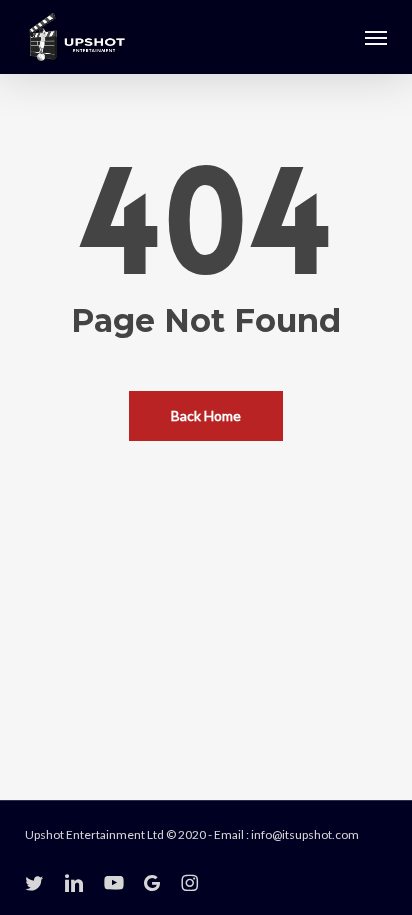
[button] (376, 37)
